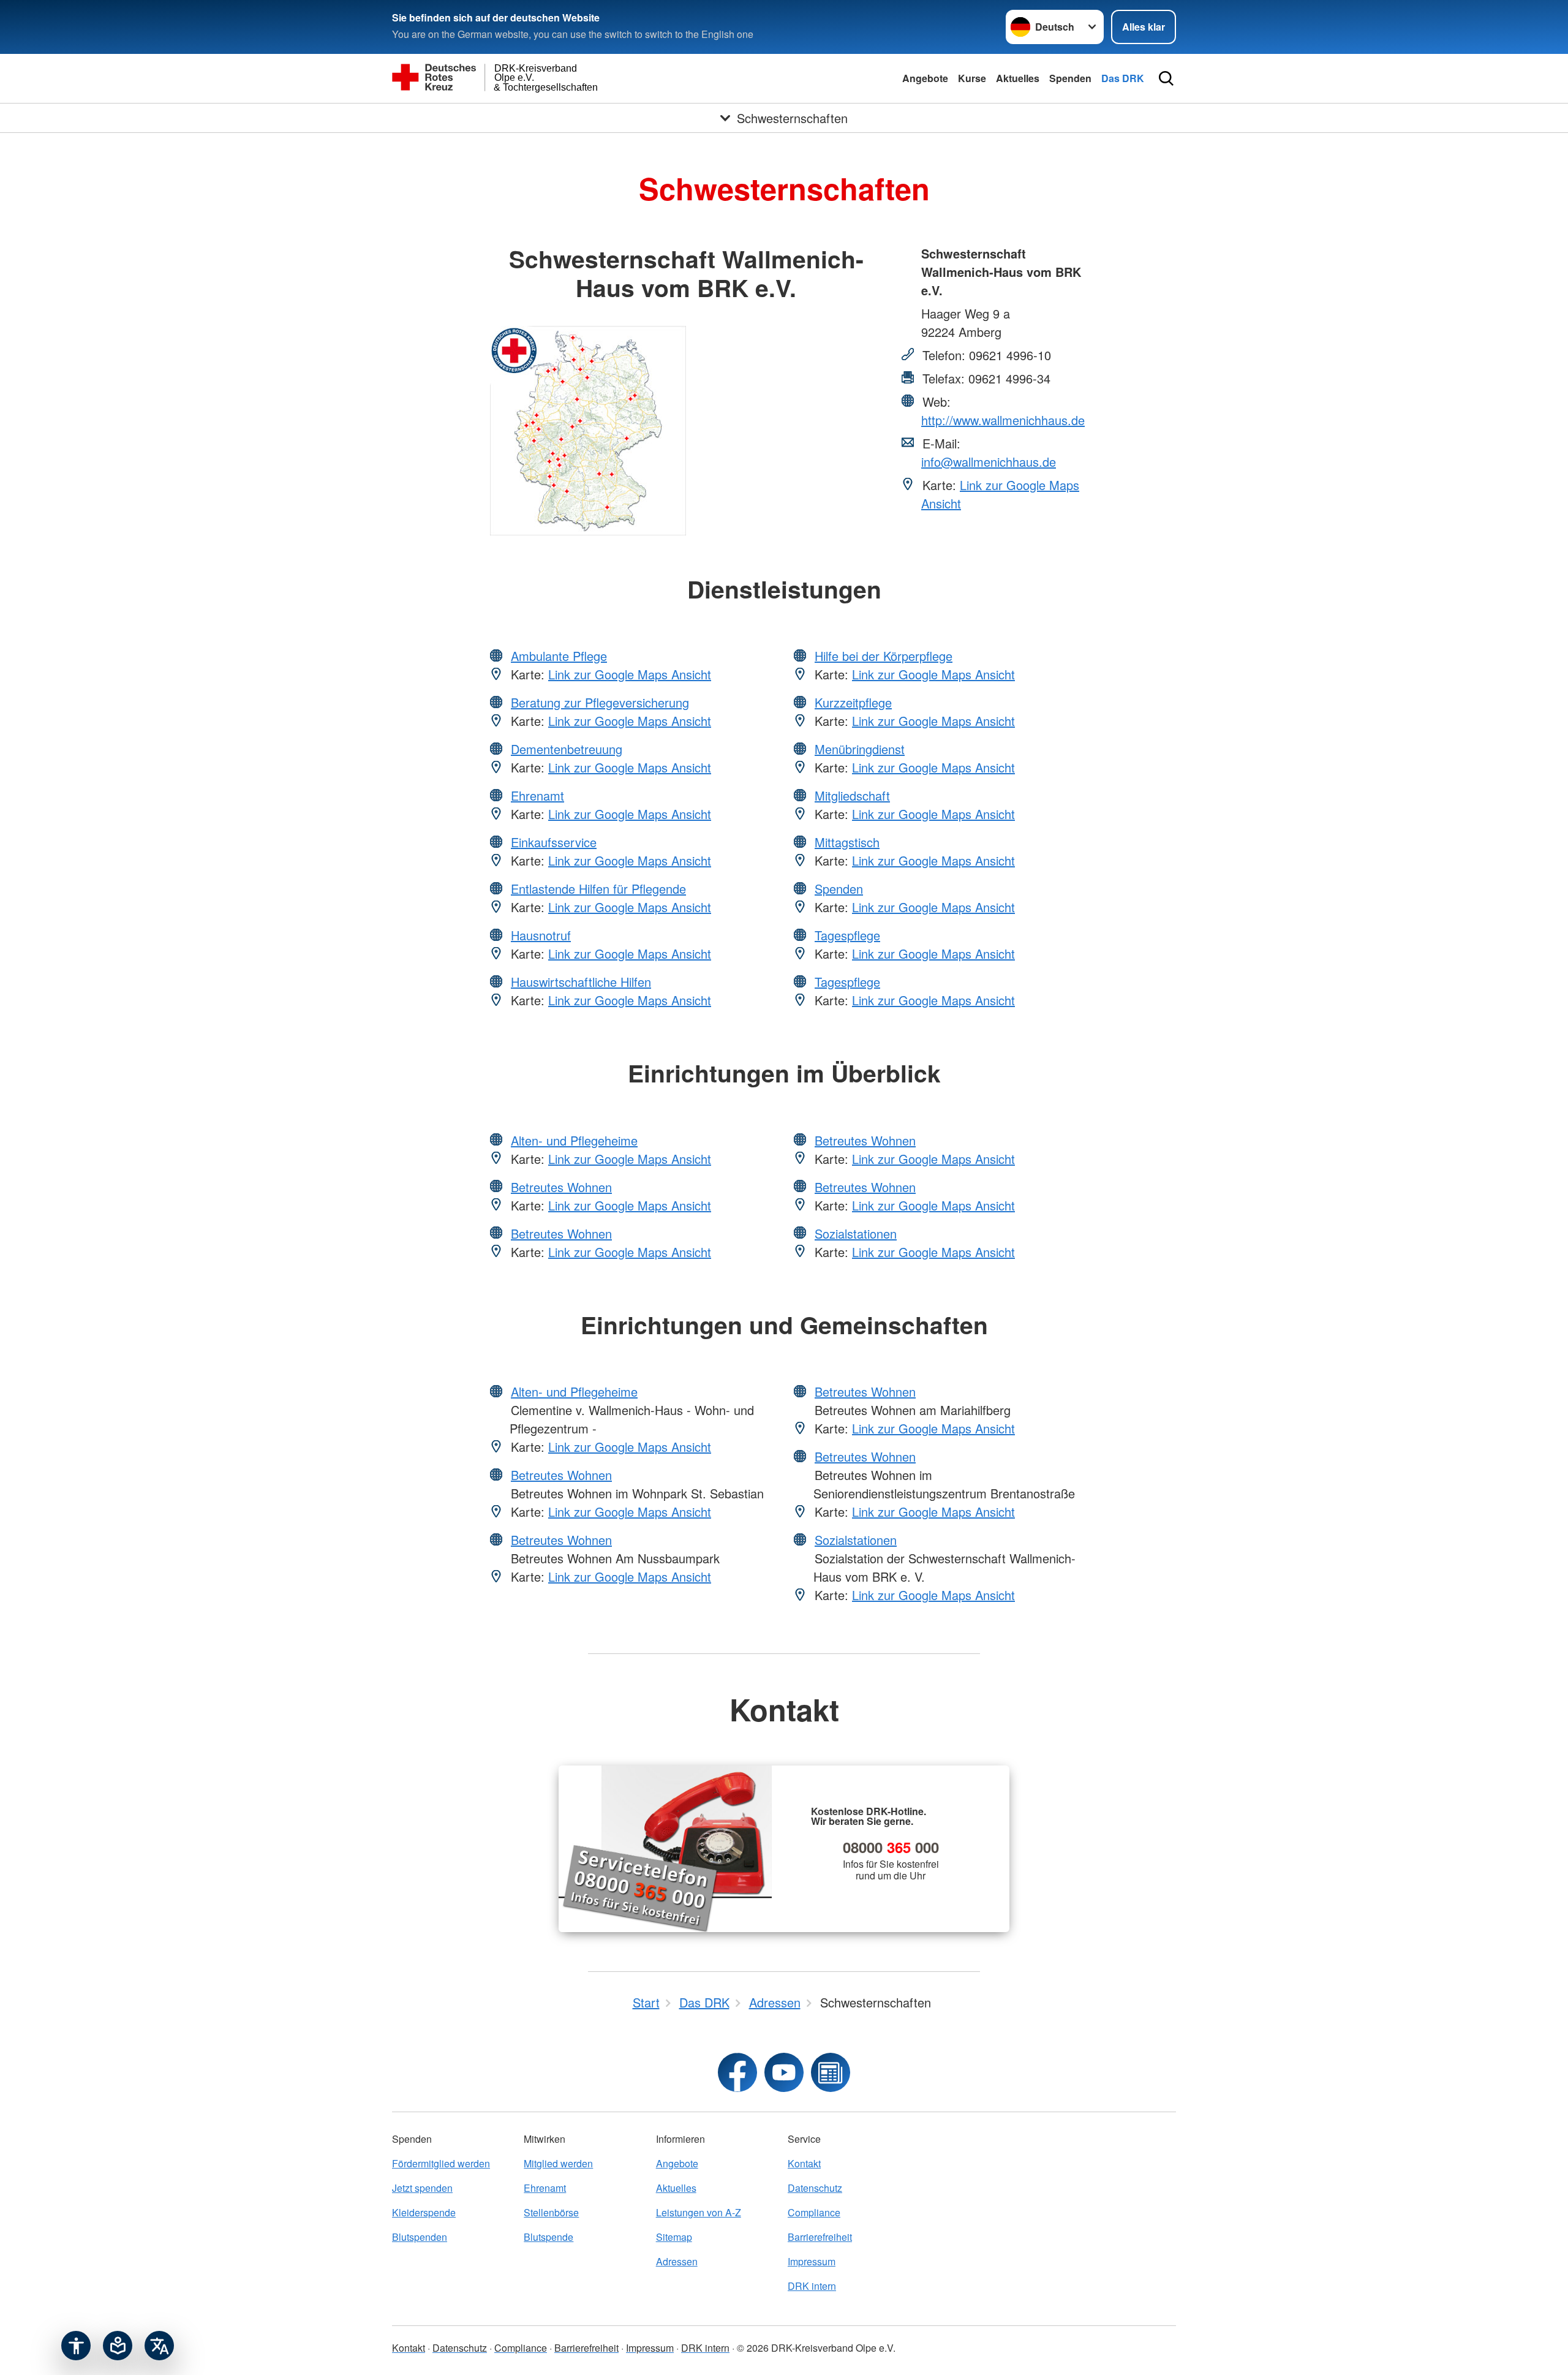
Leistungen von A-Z (699, 2212)
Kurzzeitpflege (853, 702)
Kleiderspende (424, 2212)
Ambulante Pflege (559, 656)
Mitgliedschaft (852, 795)
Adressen (677, 2261)
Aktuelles (1018, 78)
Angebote (925, 78)
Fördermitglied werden (441, 2163)
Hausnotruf (541, 935)
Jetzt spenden (422, 2188)
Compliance (814, 2212)
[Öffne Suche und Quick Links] (1166, 78)
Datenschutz (815, 2188)
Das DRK (1123, 78)
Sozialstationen (856, 1233)
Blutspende (548, 2237)
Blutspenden (420, 2237)
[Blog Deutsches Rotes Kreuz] (831, 2072)
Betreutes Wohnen (561, 1187)
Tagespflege (847, 935)
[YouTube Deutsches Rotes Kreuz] (784, 2072)
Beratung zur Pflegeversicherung (600, 702)
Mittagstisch (847, 842)
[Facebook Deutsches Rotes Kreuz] (737, 2072)
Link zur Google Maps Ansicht (630, 674)
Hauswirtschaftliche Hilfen (581, 982)
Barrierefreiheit (820, 2237)
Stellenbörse (551, 2212)
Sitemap (674, 2237)
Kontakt (804, 2163)
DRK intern (812, 2286)
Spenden (1070, 78)
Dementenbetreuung (567, 749)
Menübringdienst (860, 749)
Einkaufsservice (554, 842)
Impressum (812, 2261)
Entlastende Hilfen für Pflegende (598, 889)
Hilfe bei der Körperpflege (884, 656)
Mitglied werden (558, 2163)
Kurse (972, 78)
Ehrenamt (537, 795)
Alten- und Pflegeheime (574, 1140)
